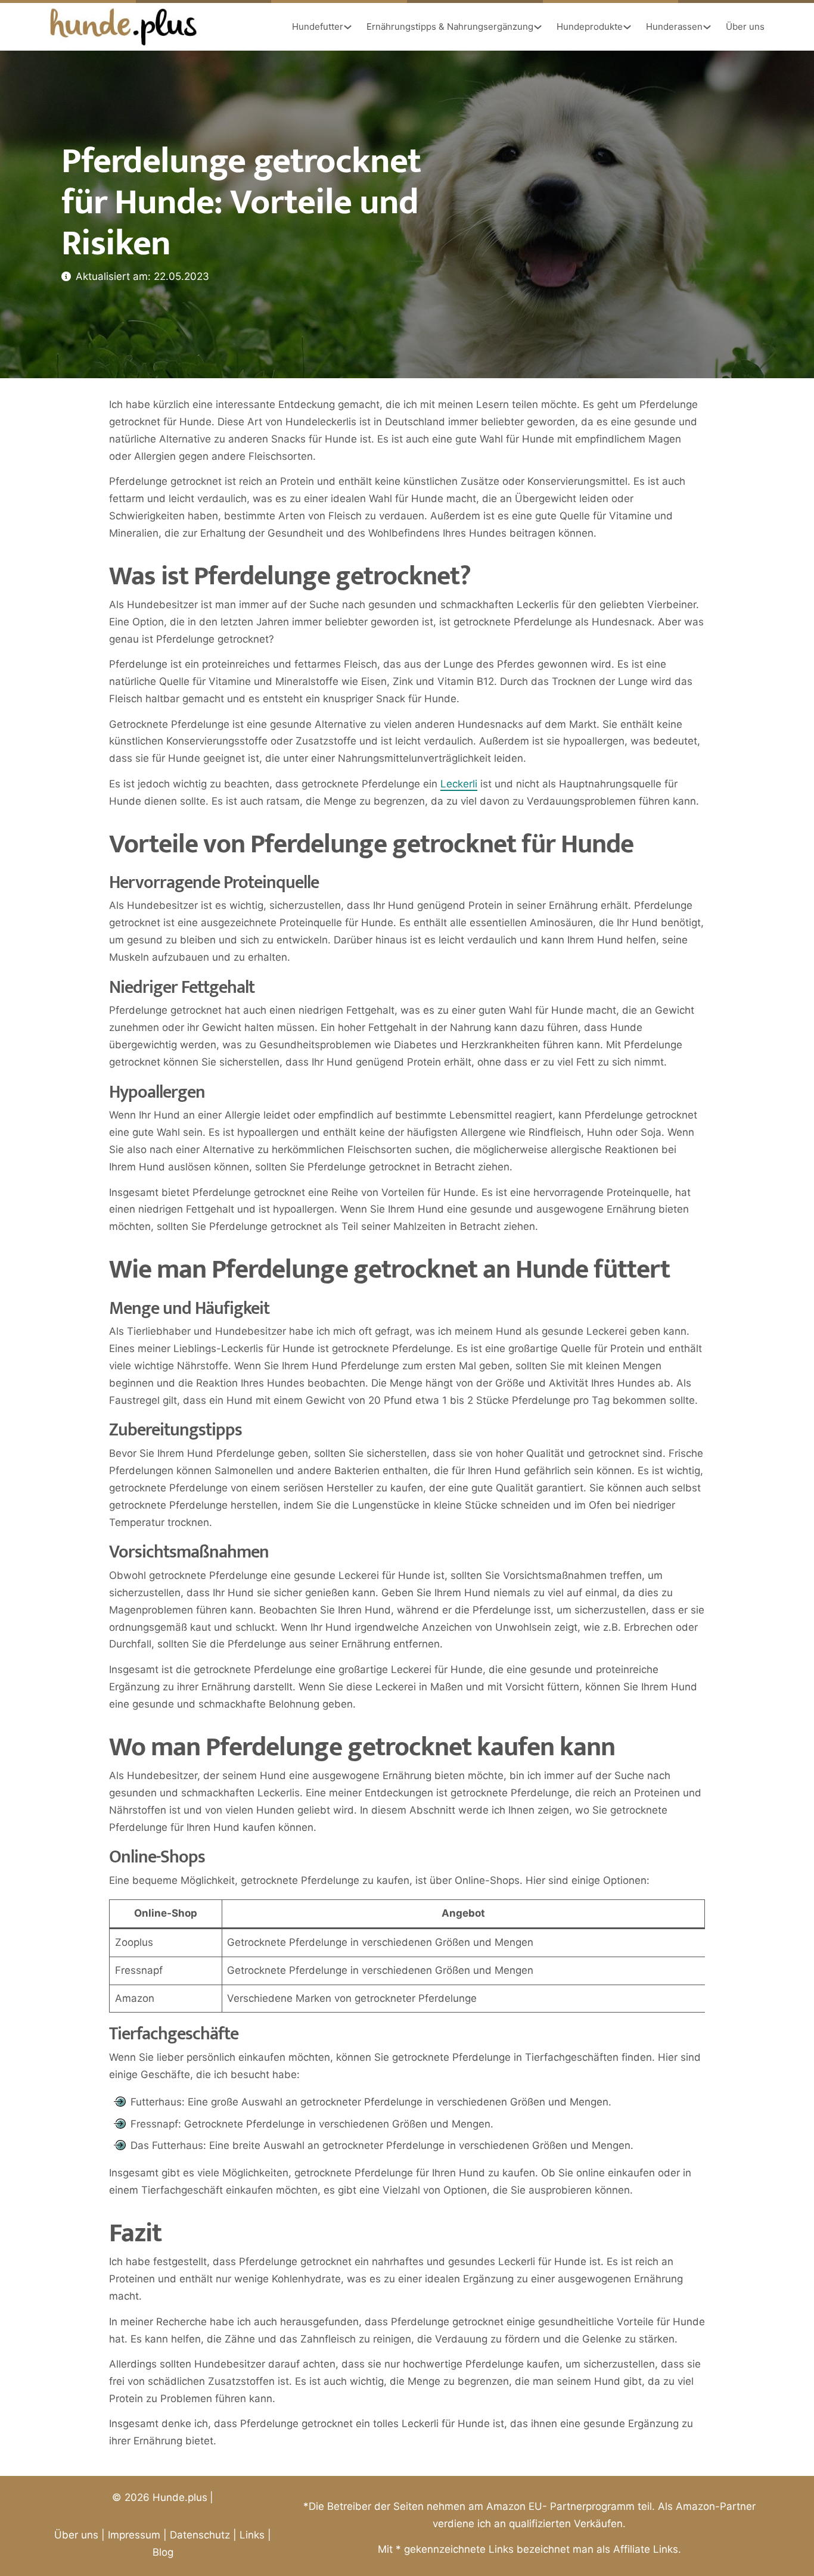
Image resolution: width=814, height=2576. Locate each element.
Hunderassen (674, 27)
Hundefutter (318, 27)
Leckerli (459, 784)
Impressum (134, 2535)
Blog (163, 2552)
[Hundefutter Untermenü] (348, 27)
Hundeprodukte (590, 27)
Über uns (745, 27)
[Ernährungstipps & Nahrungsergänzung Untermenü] (538, 27)
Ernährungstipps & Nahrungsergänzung (450, 27)
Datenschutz (200, 2535)
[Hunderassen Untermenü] (707, 27)
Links (252, 2535)
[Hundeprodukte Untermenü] (627, 27)
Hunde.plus (180, 2497)
